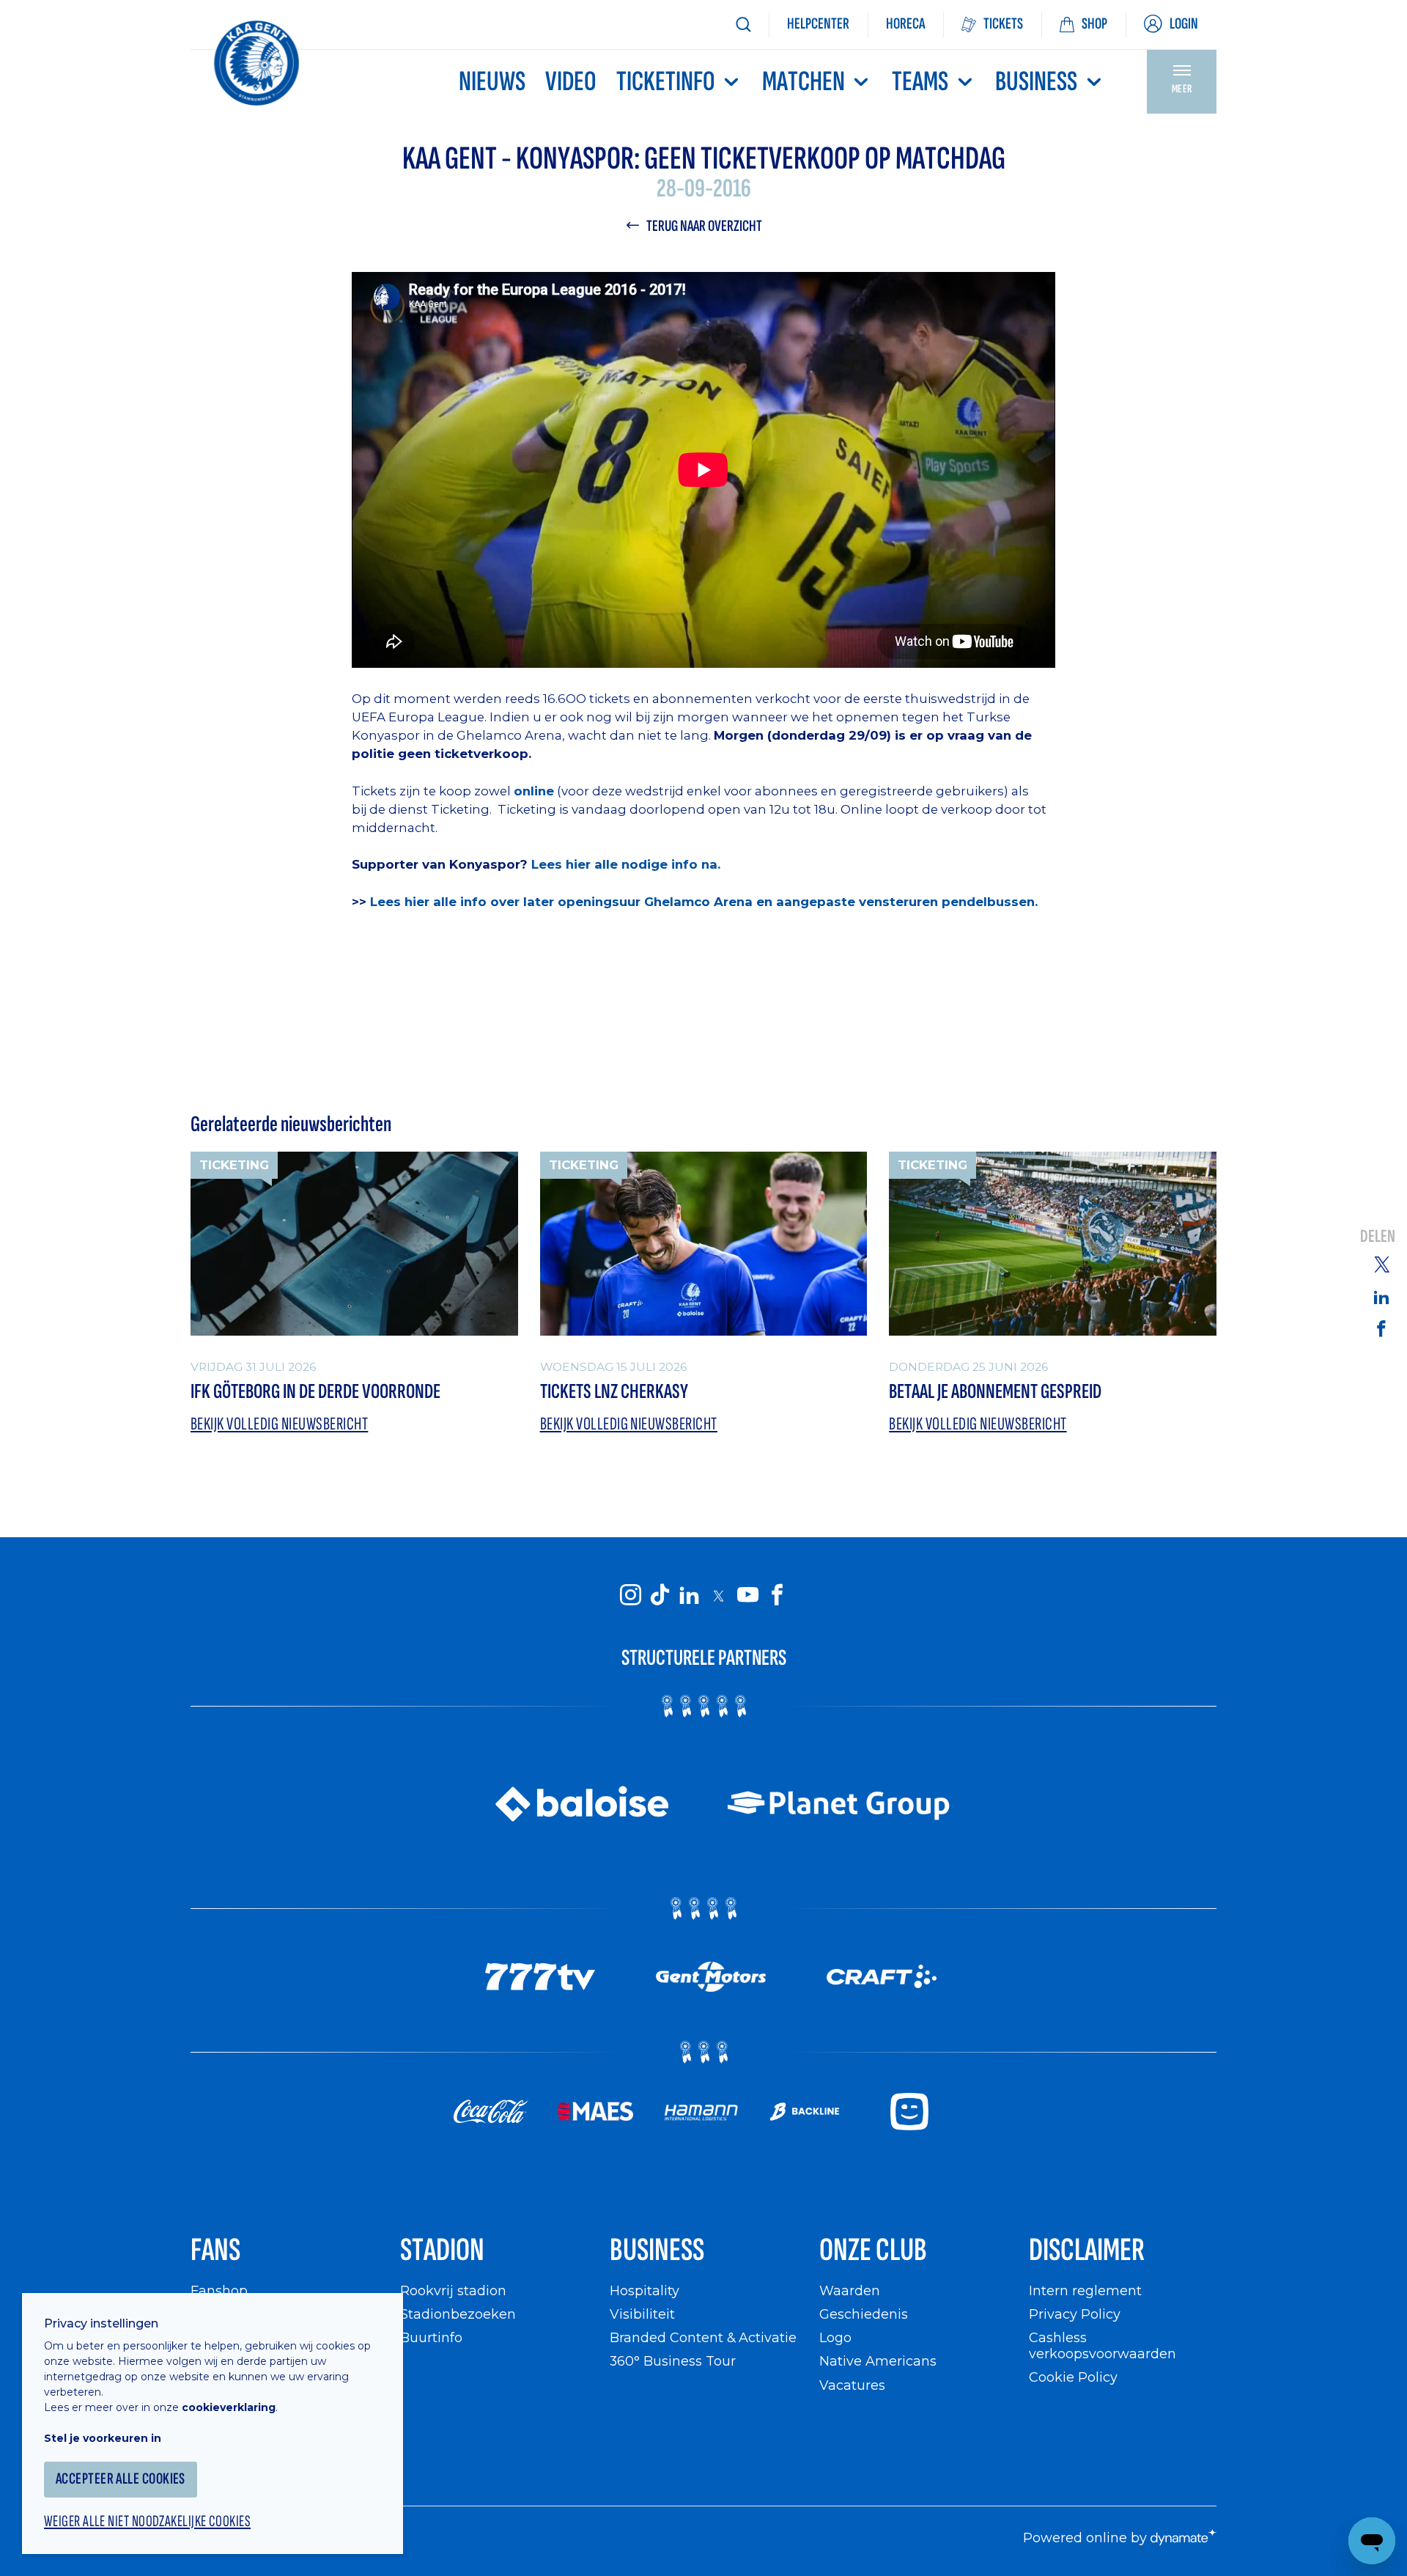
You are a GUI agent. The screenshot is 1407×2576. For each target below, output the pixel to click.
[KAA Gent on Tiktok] (660, 1595)
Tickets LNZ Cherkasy (614, 1392)
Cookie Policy (1073, 2377)
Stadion (442, 2250)
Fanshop (219, 2290)
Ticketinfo (666, 82)
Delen (1378, 1237)
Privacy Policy (1075, 2314)
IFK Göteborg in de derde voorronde (315, 1392)
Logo (835, 2337)
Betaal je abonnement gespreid (995, 1392)
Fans (215, 2250)
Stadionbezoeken (458, 2314)
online (534, 791)
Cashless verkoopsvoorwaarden (1103, 2345)
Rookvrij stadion (453, 2290)
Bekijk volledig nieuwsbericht (279, 1424)
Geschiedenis (864, 2314)
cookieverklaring (229, 2407)
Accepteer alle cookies (121, 2479)
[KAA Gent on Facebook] (777, 1595)
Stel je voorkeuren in (103, 2438)
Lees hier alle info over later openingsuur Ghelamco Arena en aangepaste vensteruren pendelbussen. (706, 902)
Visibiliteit (642, 2314)
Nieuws (492, 82)
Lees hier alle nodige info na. (626, 864)
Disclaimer (1087, 2250)
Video (571, 82)
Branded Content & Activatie (703, 2337)
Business (1036, 82)
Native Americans (878, 2361)
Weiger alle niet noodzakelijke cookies (147, 2522)
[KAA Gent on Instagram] (630, 1595)
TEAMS (920, 82)
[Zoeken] (743, 25)
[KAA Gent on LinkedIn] (689, 1595)
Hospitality (645, 2290)
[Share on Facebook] (1381, 1328)
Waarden (850, 2290)
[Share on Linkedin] (1381, 1297)
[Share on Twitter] (1381, 1264)
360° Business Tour (673, 2361)
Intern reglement (1085, 2290)
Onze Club (873, 2250)
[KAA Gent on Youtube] (747, 1595)
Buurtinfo (431, 2337)
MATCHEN (804, 82)
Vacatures (852, 2385)
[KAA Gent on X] (718, 1595)
